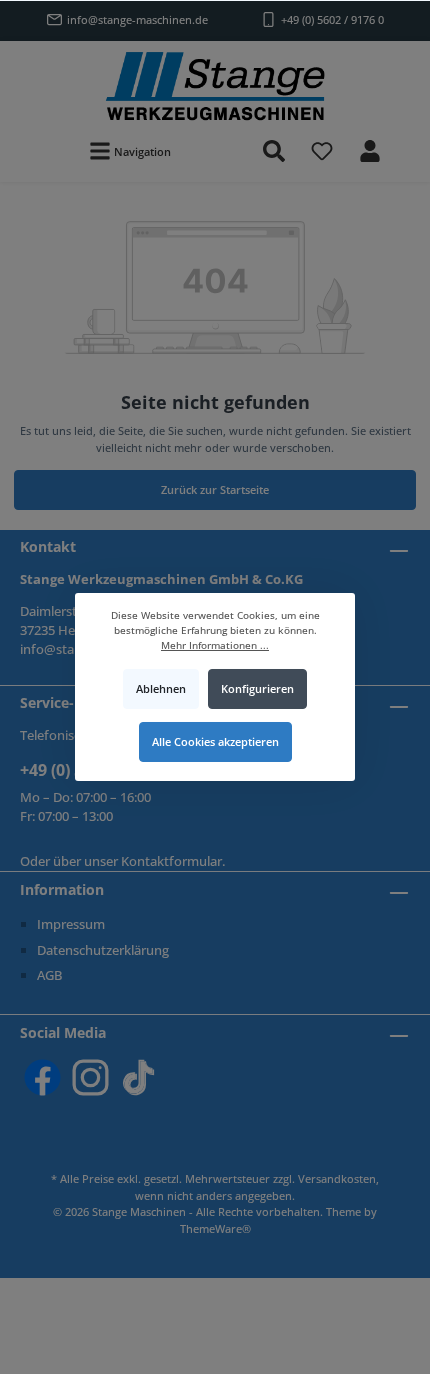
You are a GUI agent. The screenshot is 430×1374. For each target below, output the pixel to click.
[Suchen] (274, 151)
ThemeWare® (215, 1228)
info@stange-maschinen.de (137, 19)
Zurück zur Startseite (215, 489)
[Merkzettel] (322, 151)
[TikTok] (138, 1077)
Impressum (71, 924)
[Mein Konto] (370, 151)
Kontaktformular (171, 861)
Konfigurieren (257, 688)
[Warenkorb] (407, 140)
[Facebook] (42, 1077)
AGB (49, 975)
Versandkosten (337, 1178)
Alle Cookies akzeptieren (215, 741)
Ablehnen (161, 688)
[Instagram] (90, 1077)
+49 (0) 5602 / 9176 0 (332, 19)
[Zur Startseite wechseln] (215, 86)
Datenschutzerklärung (103, 950)
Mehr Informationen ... (215, 645)
